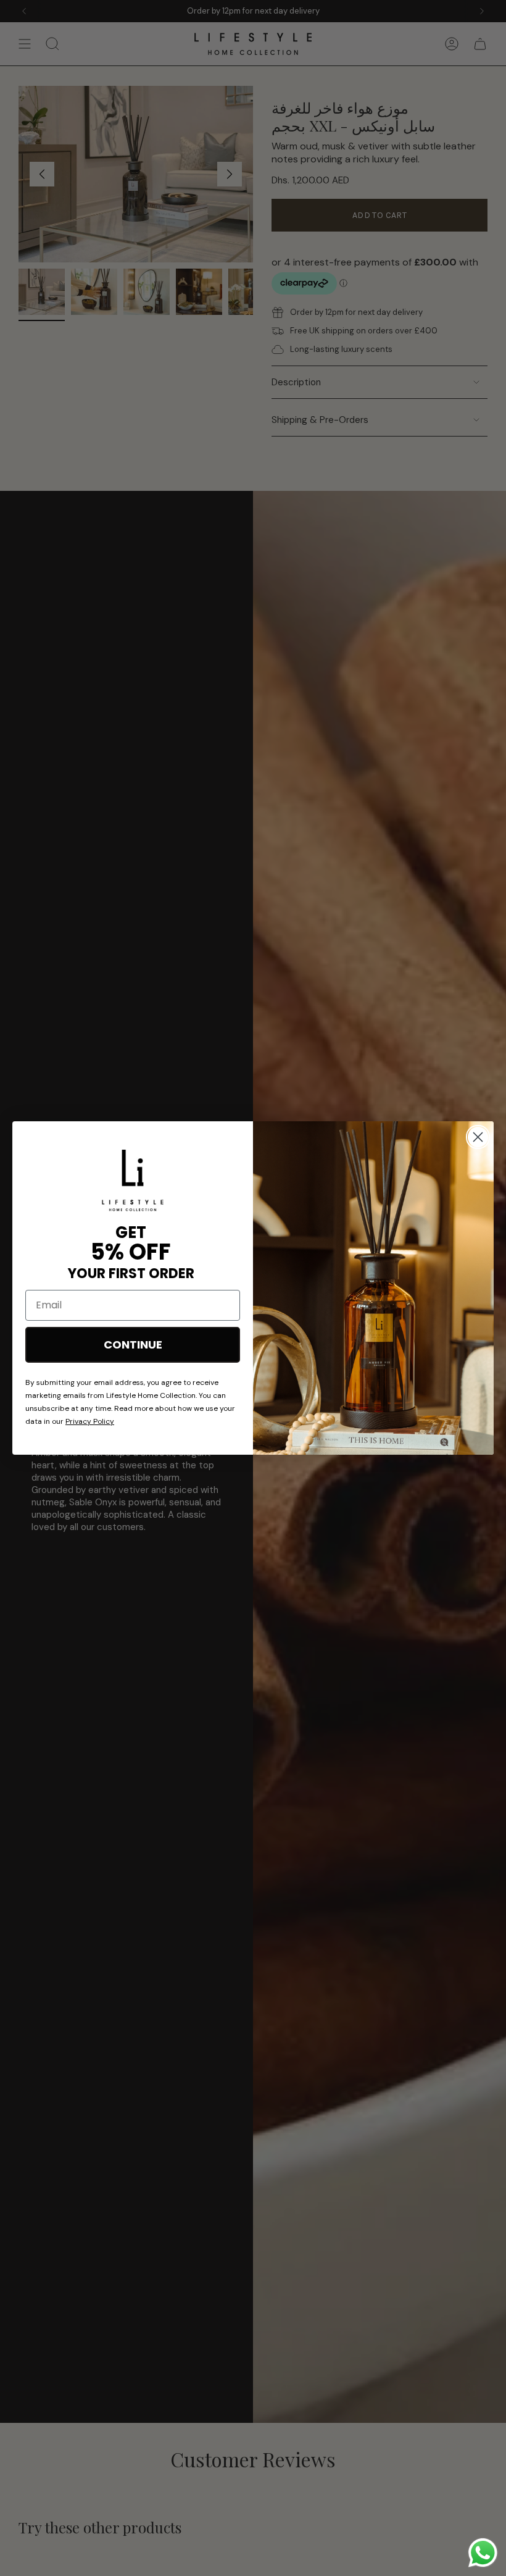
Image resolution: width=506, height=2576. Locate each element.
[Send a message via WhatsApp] (483, 2553)
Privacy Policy (90, 1421)
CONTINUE (133, 1344)
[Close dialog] (478, 1137)
